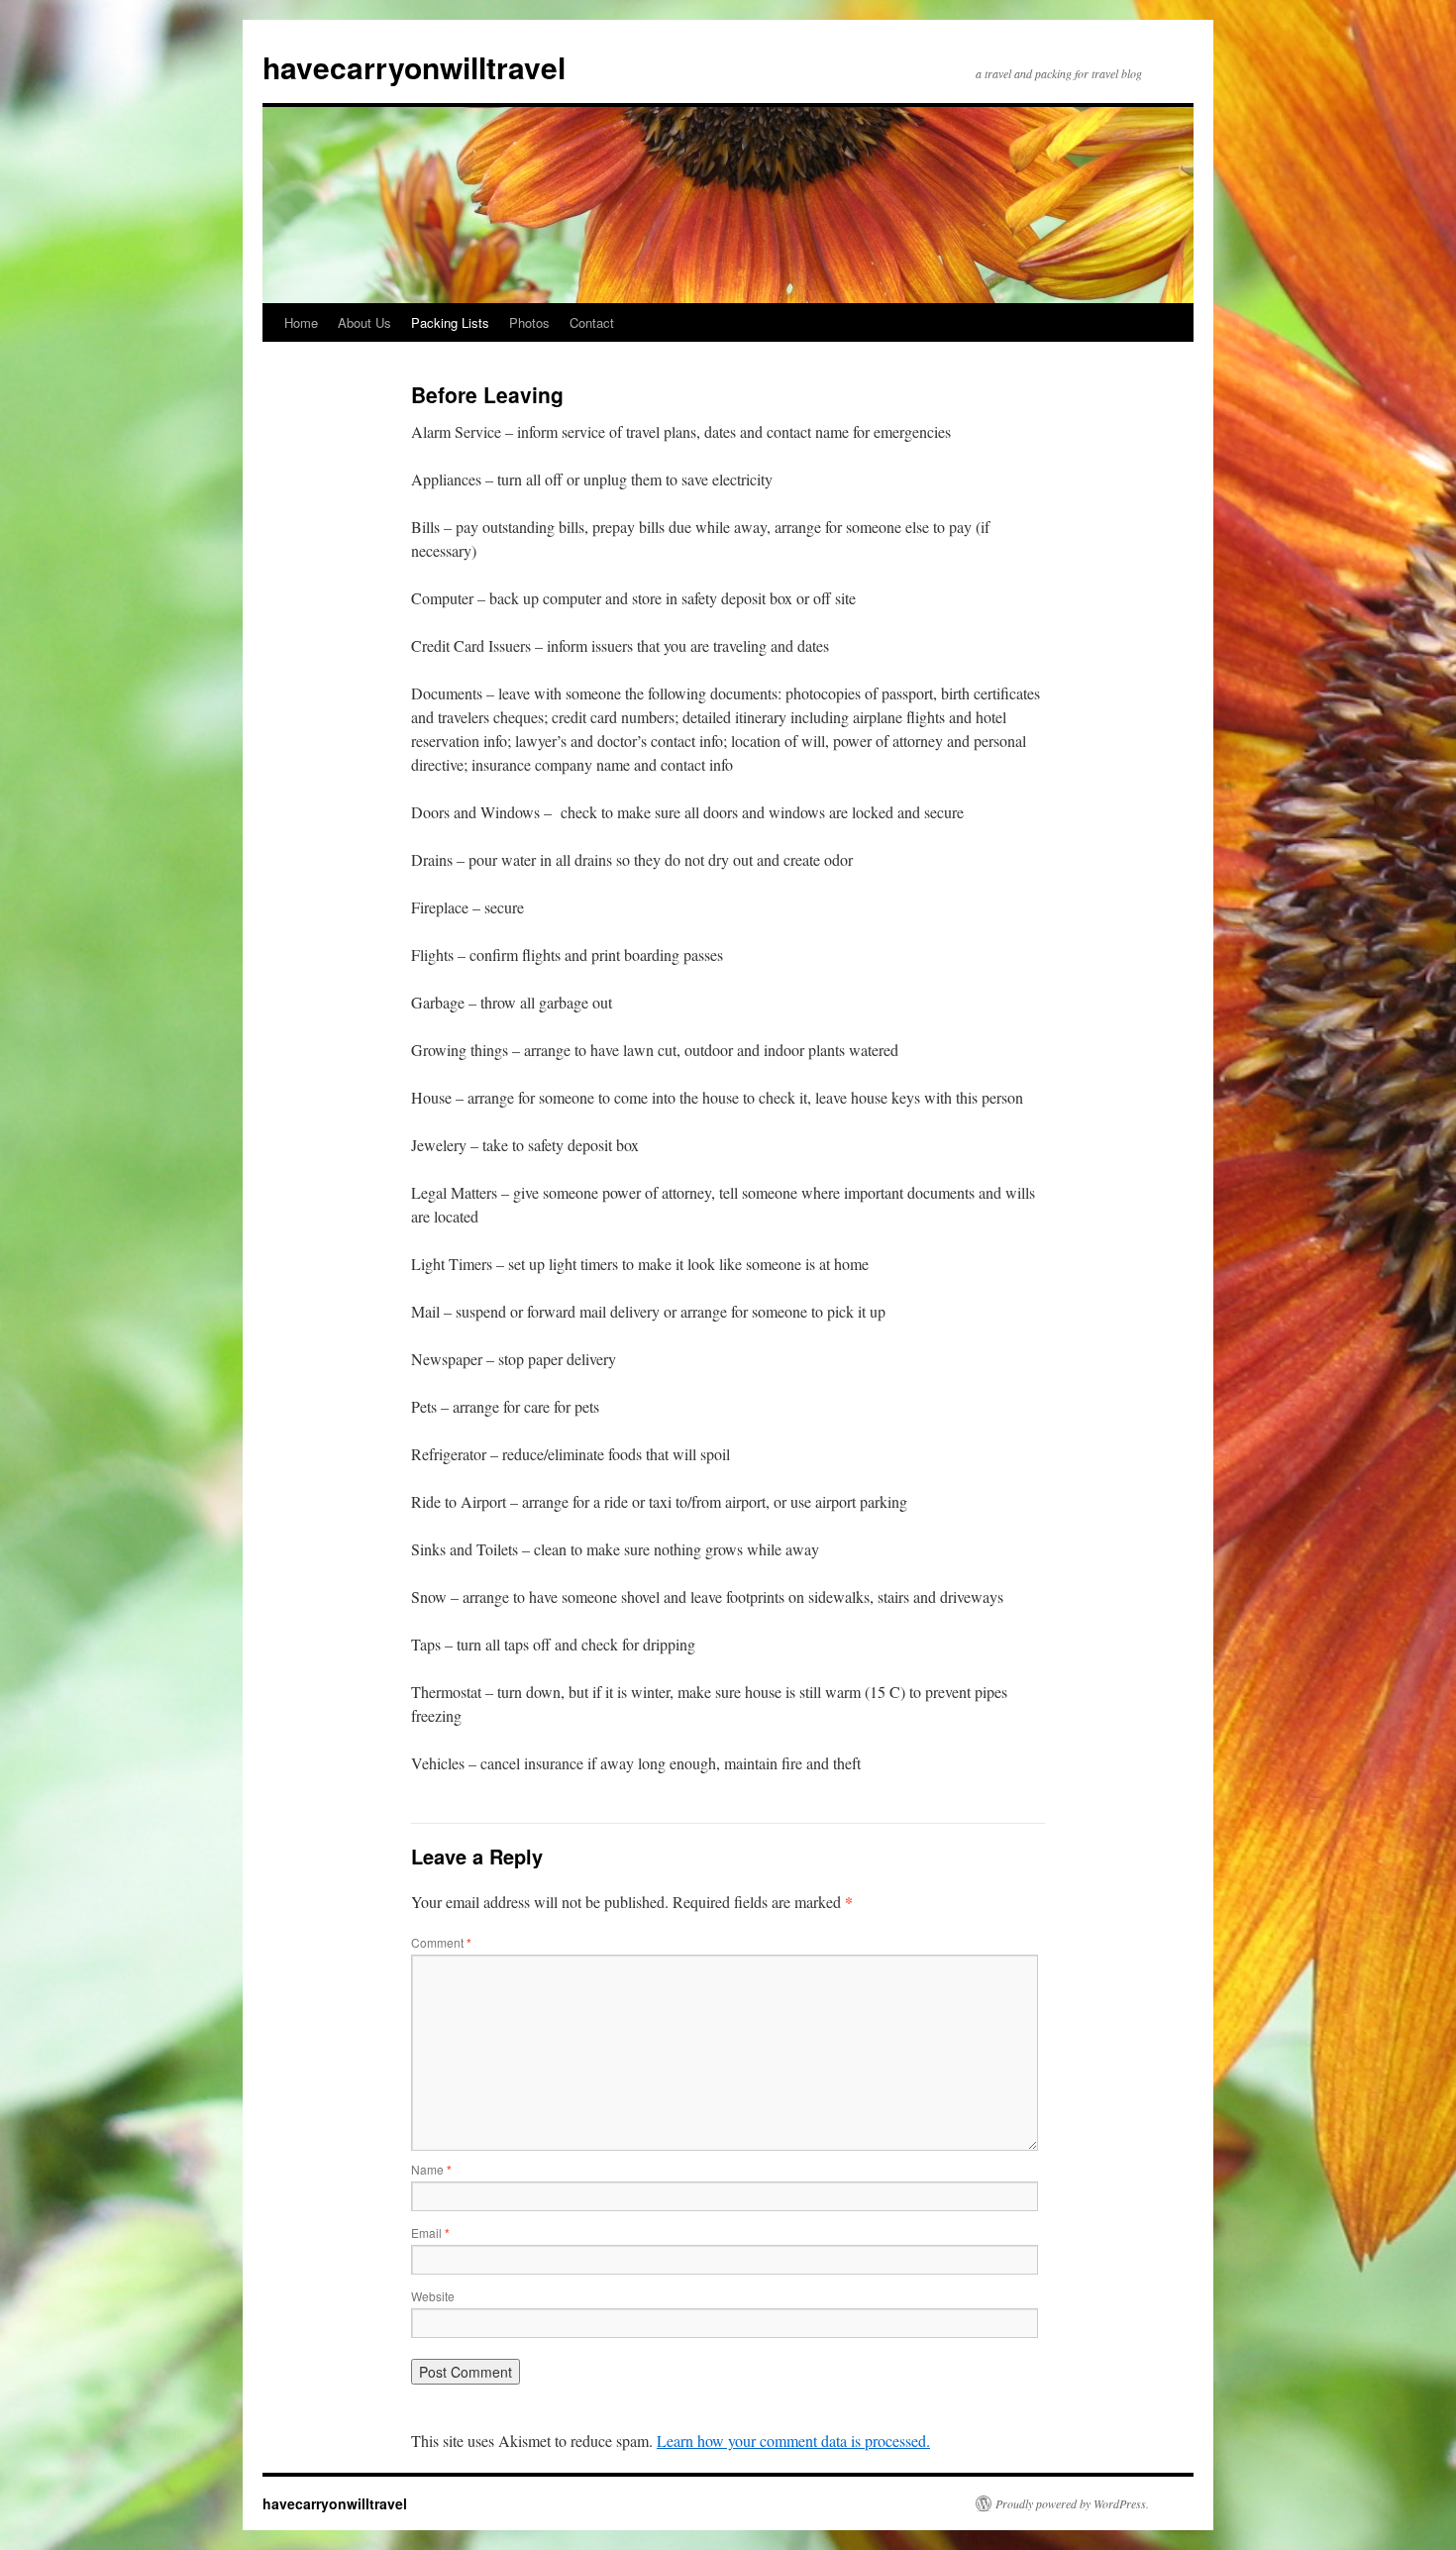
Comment (441, 1942)
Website (433, 2296)
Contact (592, 322)
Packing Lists (450, 322)
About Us (364, 322)
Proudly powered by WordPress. (1072, 2503)
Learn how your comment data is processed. (793, 2441)
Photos (529, 322)
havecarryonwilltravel (414, 67)
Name (431, 2169)
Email (430, 2232)
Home (301, 322)
